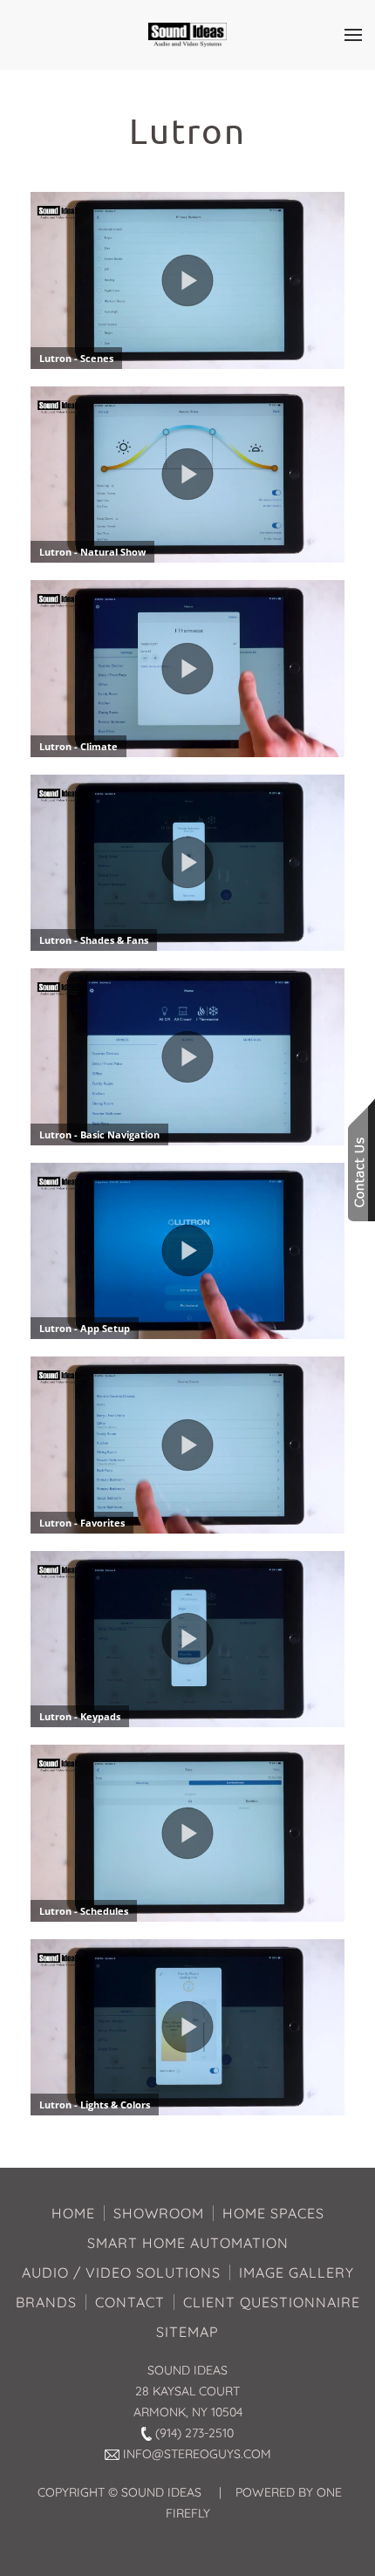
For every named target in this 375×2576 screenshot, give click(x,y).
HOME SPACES (273, 2213)
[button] (353, 35)
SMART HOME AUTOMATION (188, 2243)
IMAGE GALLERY (297, 2272)
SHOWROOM (159, 2213)
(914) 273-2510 (194, 2433)
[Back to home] (187, 35)
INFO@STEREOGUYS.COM (197, 2454)
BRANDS (46, 2302)
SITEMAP (187, 2332)
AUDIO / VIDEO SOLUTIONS (121, 2272)
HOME (73, 2213)
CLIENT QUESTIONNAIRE (272, 2302)
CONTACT (130, 2302)
